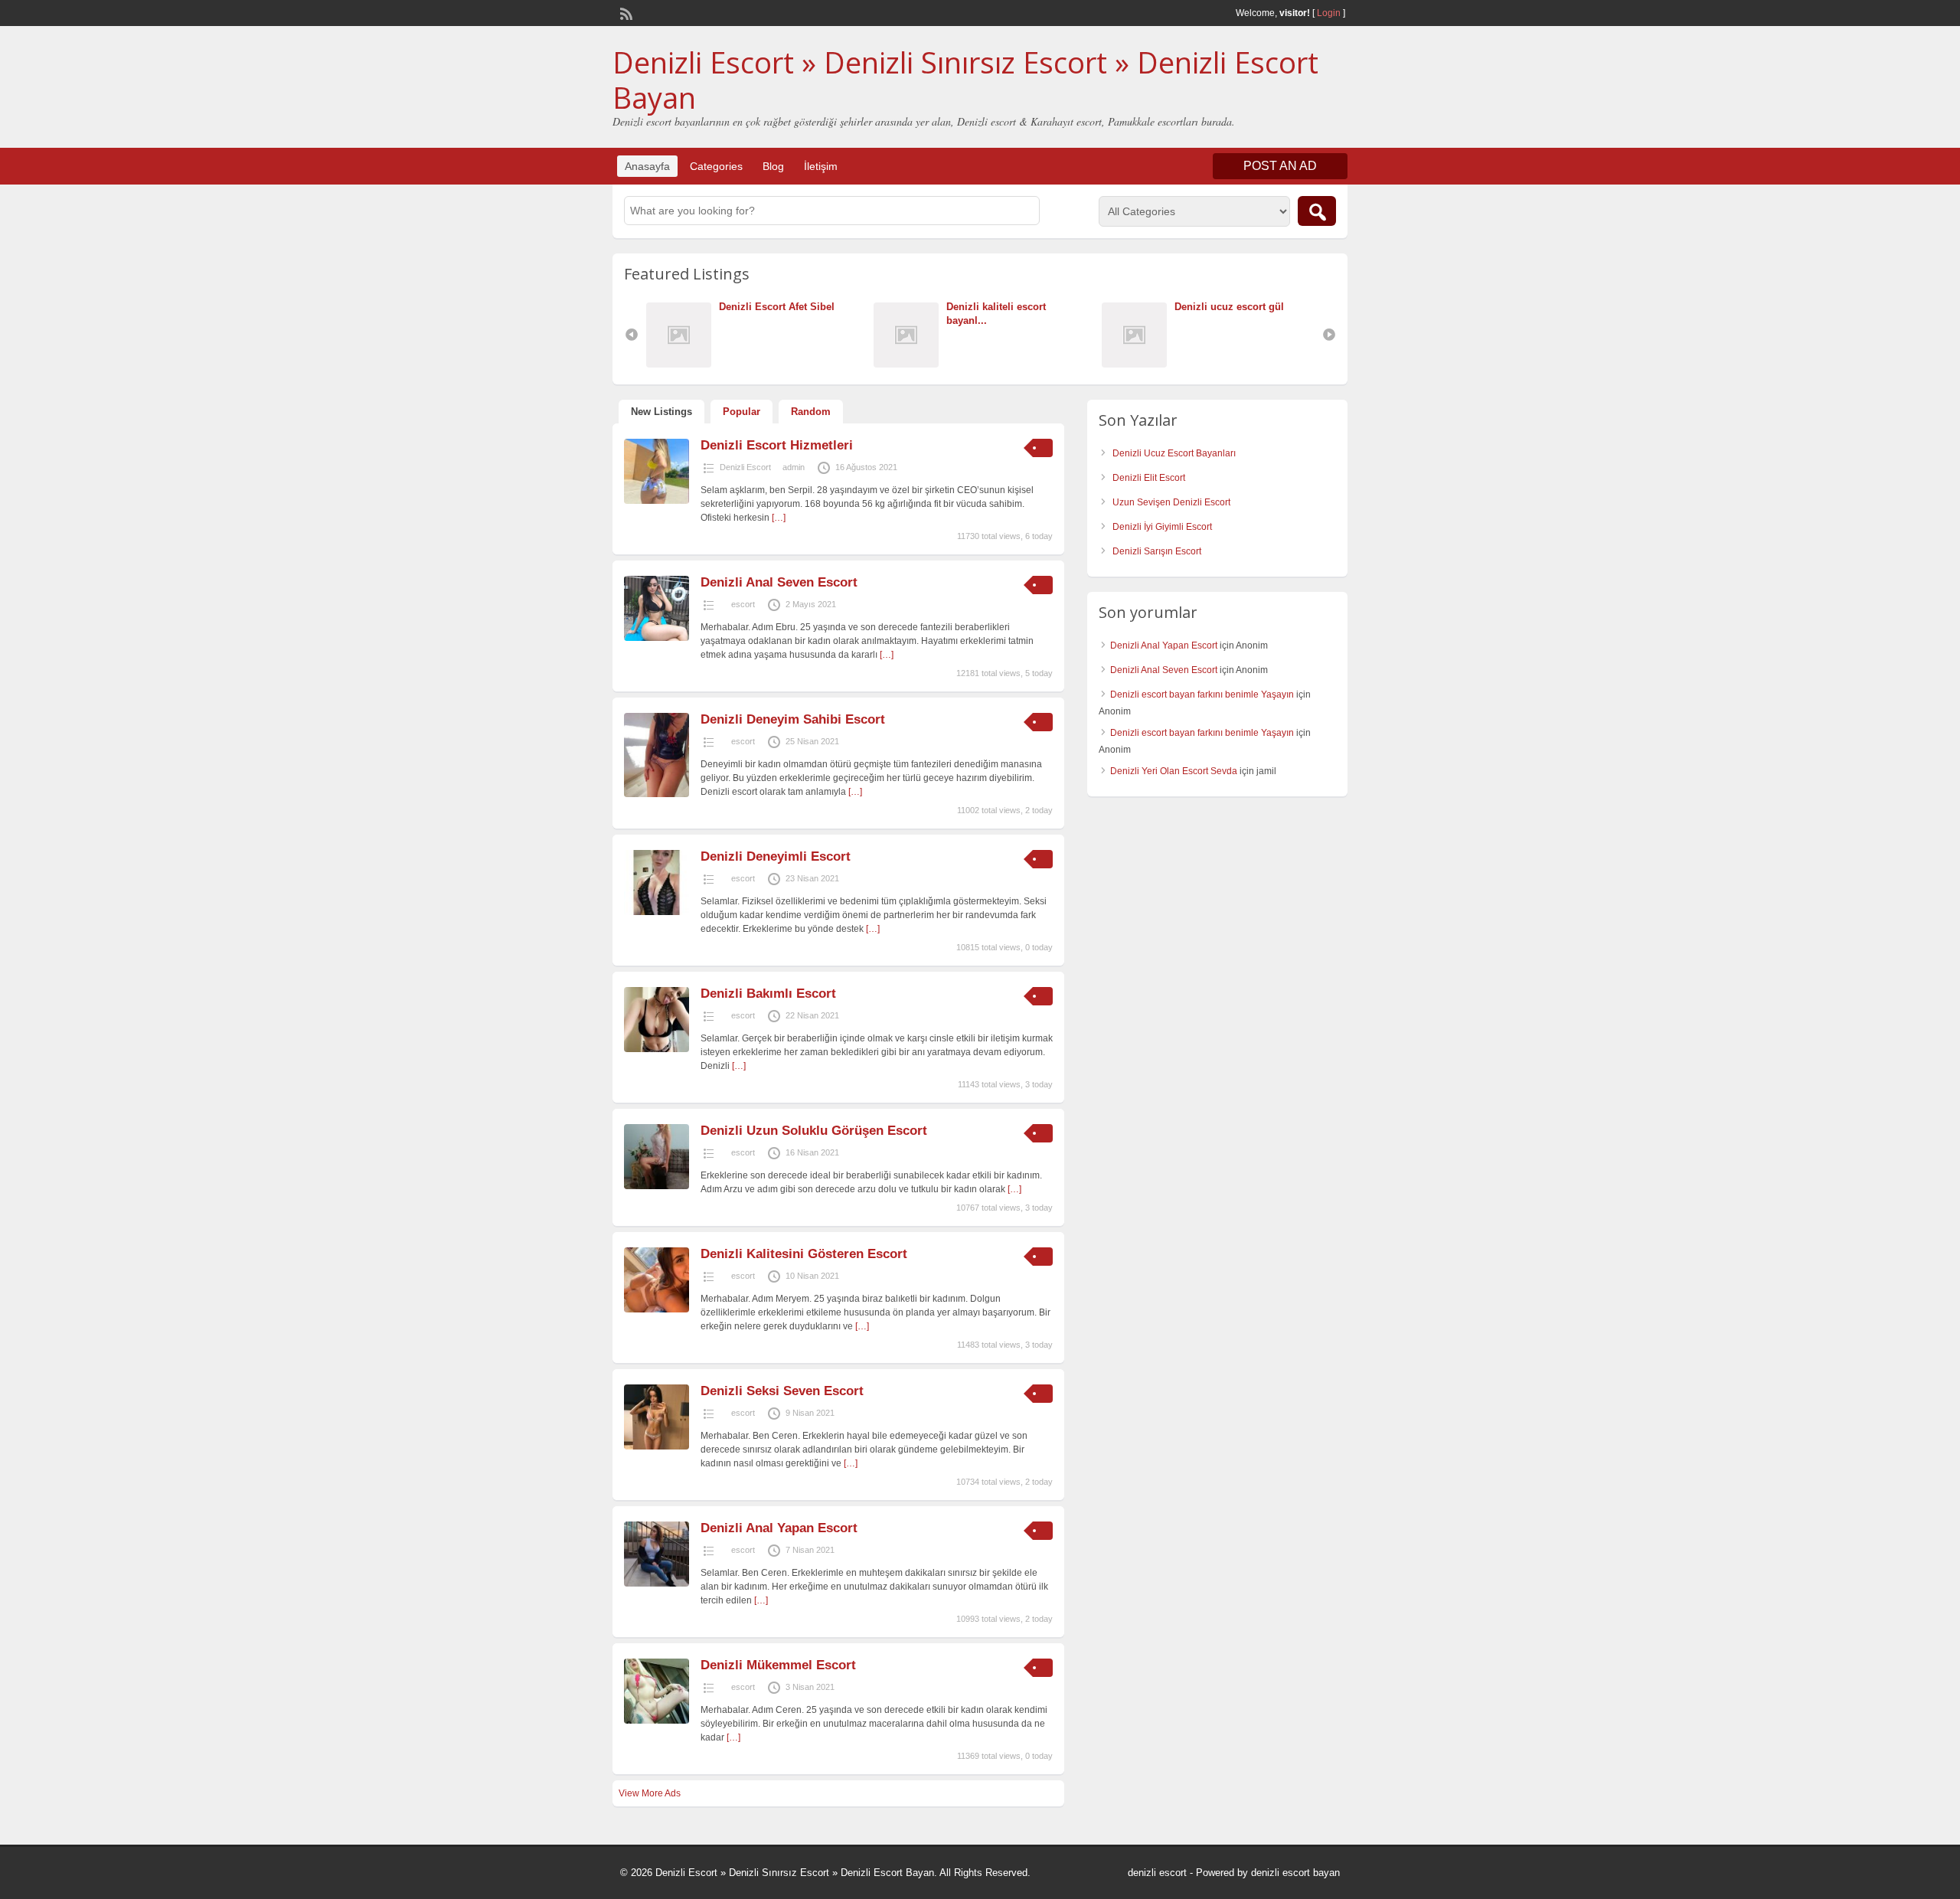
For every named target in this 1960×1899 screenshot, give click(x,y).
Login (1329, 13)
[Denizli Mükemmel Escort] (657, 1721)
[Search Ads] (1317, 211)
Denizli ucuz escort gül (1229, 307)
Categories (716, 166)
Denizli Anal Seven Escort (779, 582)
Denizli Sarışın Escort (1157, 551)
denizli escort (1157, 1873)
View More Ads (650, 1793)
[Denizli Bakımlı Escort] (657, 1049)
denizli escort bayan (1295, 1873)
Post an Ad (1280, 166)
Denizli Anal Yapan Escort (779, 1528)
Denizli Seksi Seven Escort (782, 1391)
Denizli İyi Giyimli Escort (1162, 527)
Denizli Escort (745, 467)
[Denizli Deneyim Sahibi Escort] (657, 794)
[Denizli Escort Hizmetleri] (657, 501)
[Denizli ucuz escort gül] (1138, 364)
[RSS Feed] (625, 12)
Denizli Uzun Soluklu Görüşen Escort (814, 1131)
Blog (773, 166)
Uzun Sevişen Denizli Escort (1171, 502)
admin (794, 467)
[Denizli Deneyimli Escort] (657, 912)
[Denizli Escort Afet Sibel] (683, 364)
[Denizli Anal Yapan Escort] (657, 1584)
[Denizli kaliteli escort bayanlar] (910, 364)
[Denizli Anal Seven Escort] (657, 638)
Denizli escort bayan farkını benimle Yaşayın (1202, 695)
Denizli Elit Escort (1149, 478)
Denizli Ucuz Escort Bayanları (1174, 453)
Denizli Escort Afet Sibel (777, 307)
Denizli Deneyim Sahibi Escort (793, 719)
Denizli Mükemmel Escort (778, 1665)
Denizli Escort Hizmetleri (777, 445)
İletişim (821, 166)
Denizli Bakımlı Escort (770, 994)
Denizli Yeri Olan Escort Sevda (1174, 771)
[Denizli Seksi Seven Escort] (657, 1446)
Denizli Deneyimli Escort (776, 856)
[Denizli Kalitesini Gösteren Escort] (657, 1309)
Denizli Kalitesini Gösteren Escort (804, 1254)
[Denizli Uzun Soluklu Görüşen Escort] (657, 1186)
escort (743, 604)
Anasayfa (647, 166)
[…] (779, 518)
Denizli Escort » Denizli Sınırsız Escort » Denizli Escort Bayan (965, 80)
